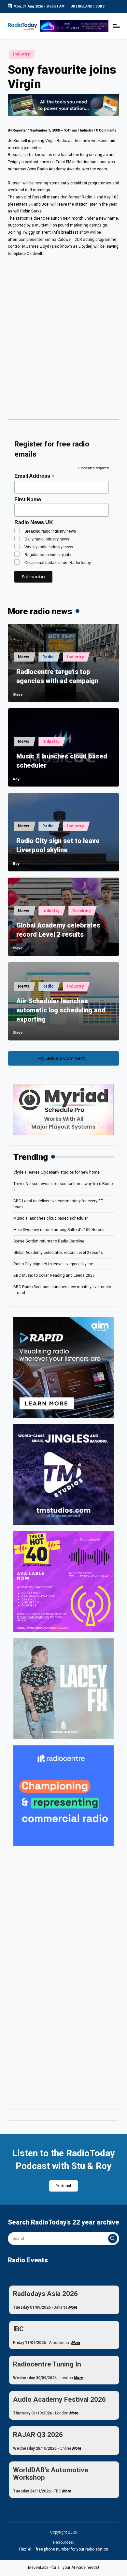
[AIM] (63, 1367)
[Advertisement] (63, 345)
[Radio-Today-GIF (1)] (63, 1795)
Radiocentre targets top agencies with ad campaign (57, 676)
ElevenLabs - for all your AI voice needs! (63, 2568)
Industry (21, 54)
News (24, 657)
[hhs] (63, 1688)
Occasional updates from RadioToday (58, 563)
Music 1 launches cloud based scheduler (62, 761)
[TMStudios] (63, 1474)
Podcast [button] (63, 2186)
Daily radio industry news (47, 539)
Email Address (34, 476)
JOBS (100, 6)
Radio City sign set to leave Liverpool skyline (58, 845)
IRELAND (85, 6)
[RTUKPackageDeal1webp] (63, 105)
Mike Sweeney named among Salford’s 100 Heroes (59, 1230)
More (73, 2307)
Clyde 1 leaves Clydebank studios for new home (56, 1172)
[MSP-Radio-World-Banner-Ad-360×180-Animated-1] (63, 1109)
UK (73, 6)
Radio (48, 657)
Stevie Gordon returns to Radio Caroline (49, 1241)
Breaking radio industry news (50, 531)
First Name (28, 500)
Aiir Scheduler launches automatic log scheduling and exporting (61, 1010)
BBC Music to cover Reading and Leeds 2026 (54, 1275)
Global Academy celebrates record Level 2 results (58, 930)
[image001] (63, 1581)
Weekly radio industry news (49, 547)
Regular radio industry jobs (48, 555)
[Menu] (116, 26)
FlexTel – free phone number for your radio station (63, 2549)
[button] (113, 2239)
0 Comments (106, 130)
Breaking (82, 911)
